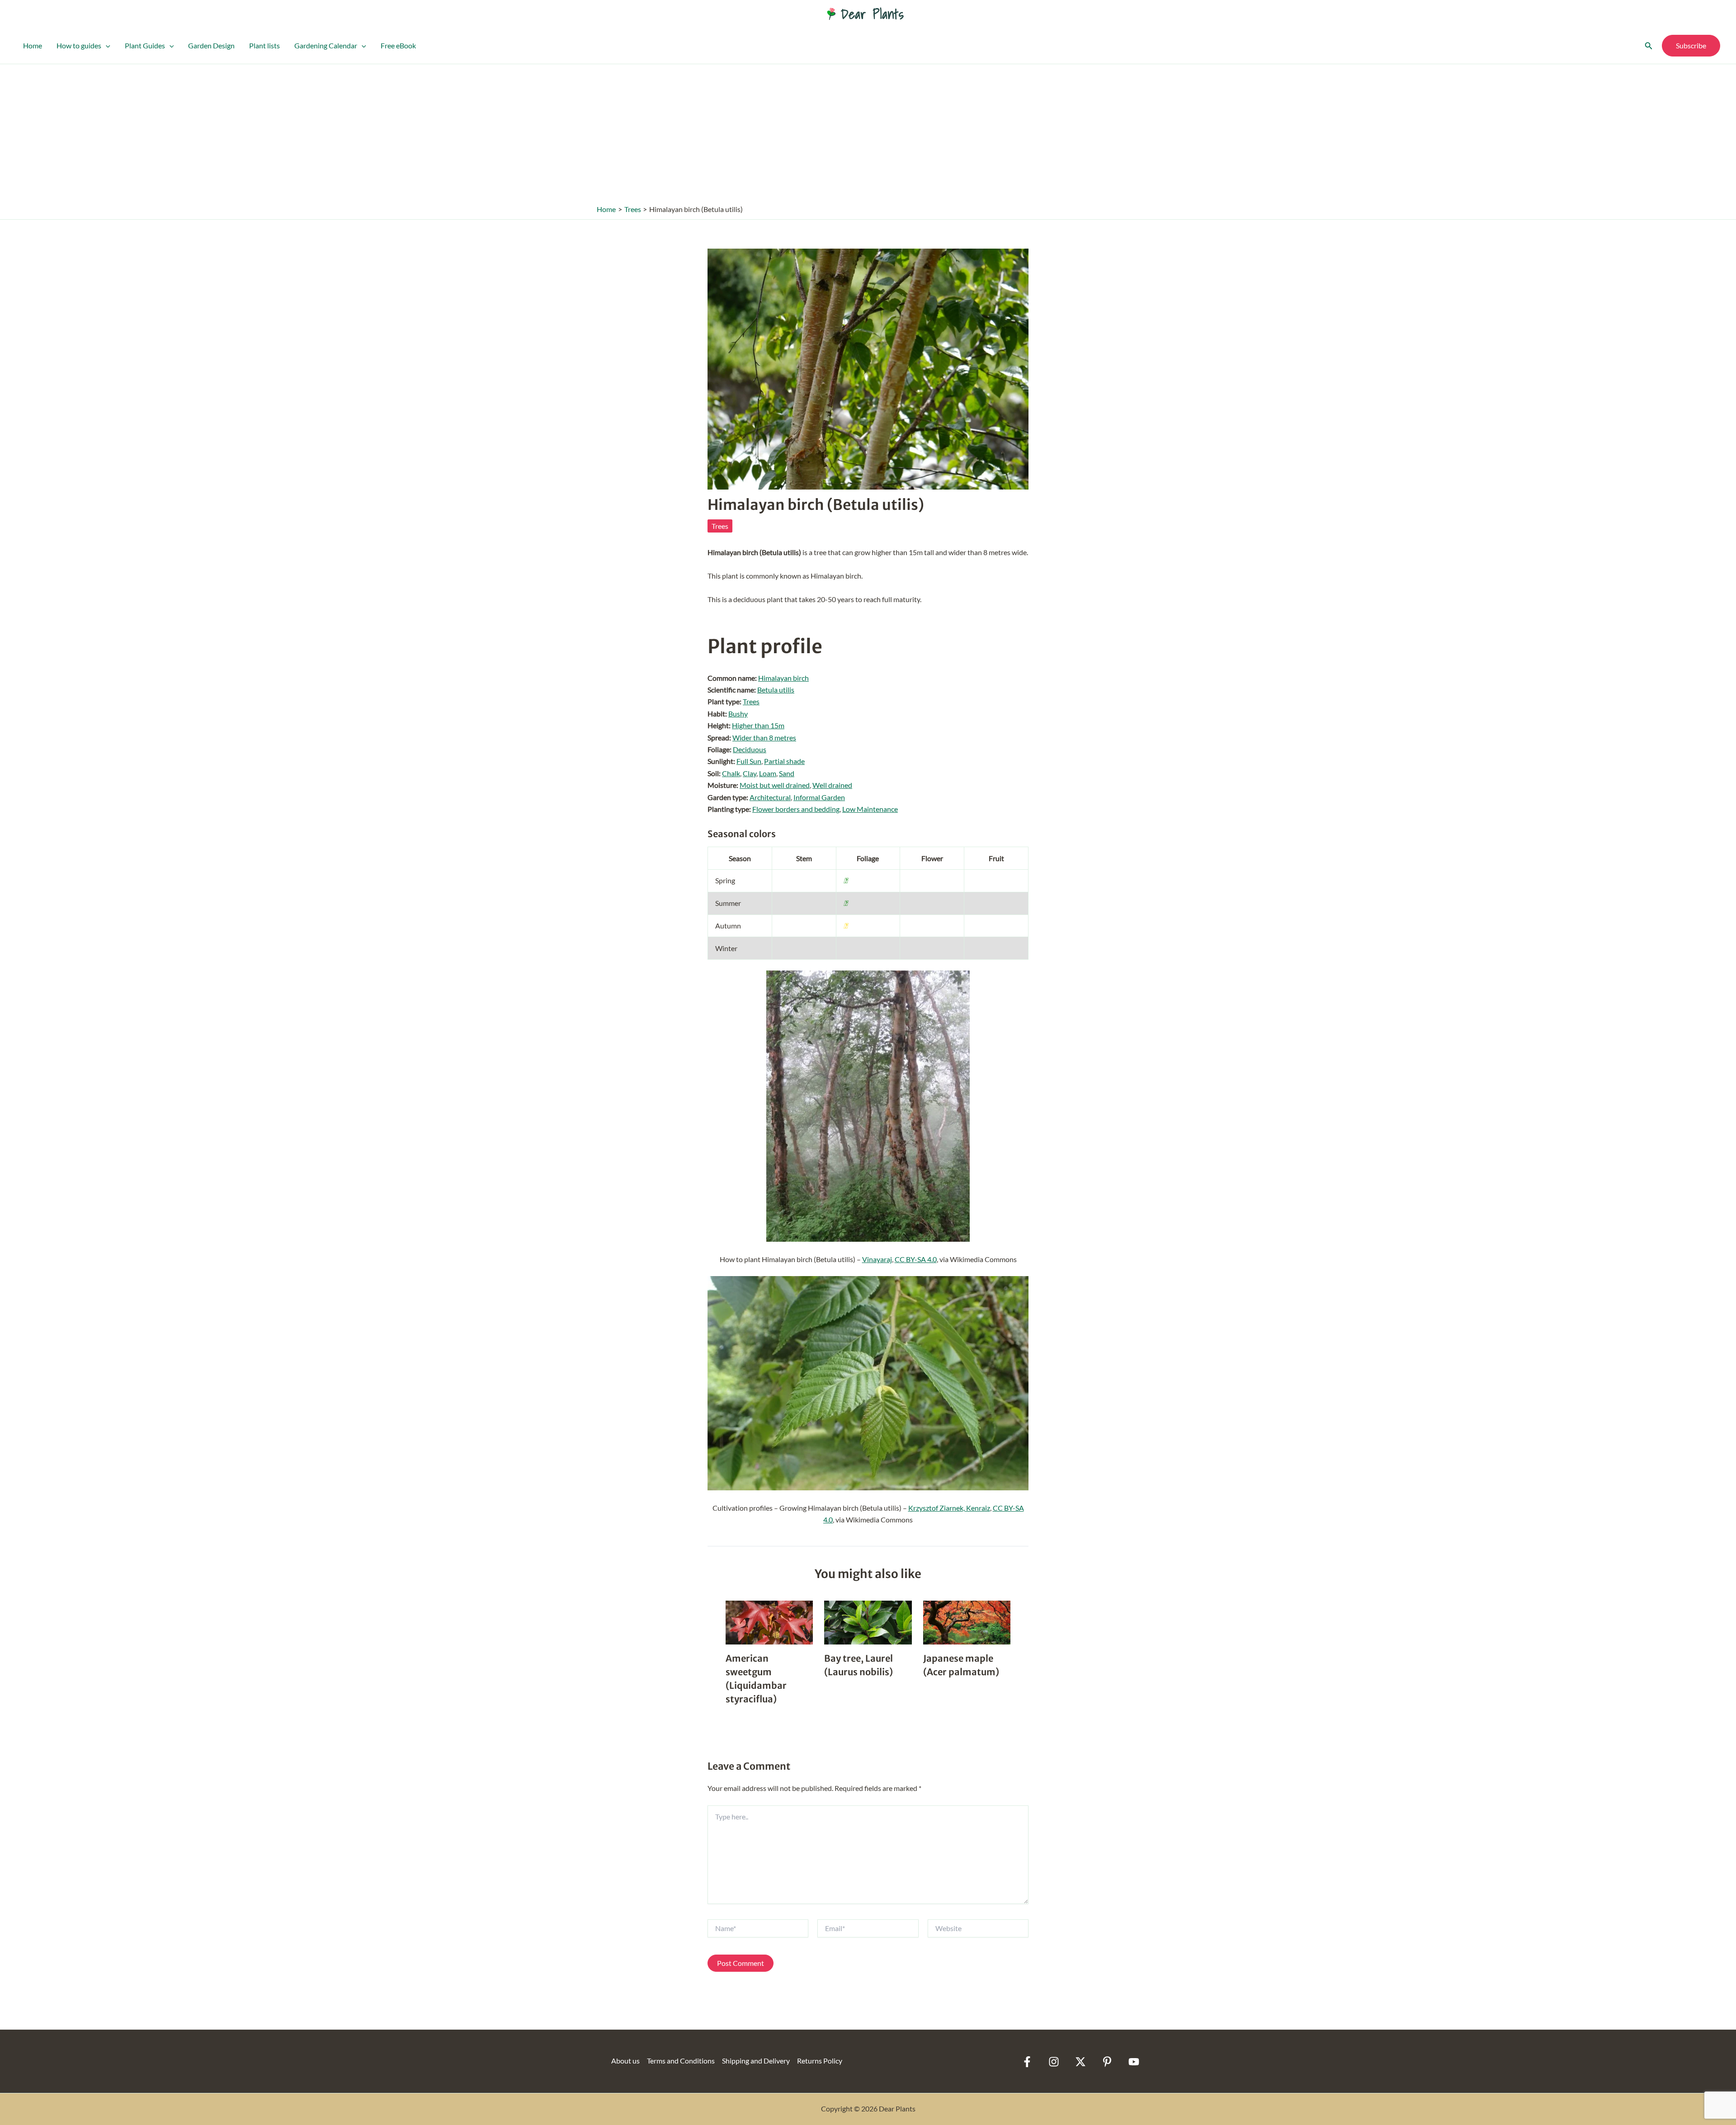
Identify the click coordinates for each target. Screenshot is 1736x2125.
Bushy (738, 714)
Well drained (832, 785)
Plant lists (264, 45)
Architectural (770, 797)
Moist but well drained (775, 785)
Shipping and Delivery (756, 2061)
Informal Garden (819, 797)
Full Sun (749, 761)
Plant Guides (145, 45)
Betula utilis (776, 690)
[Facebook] (1027, 2062)
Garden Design (211, 45)
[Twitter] (1080, 2062)
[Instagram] (1054, 2062)
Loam (768, 773)
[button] (106, 46)
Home (33, 45)
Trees (720, 526)
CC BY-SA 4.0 (916, 1259)
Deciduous (750, 749)
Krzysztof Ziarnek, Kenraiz (949, 1508)
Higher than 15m (758, 725)
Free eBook (398, 45)
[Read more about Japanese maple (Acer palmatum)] (967, 1622)
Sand (787, 773)
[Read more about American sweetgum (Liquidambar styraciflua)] (769, 1622)
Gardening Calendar (326, 45)
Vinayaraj (877, 1259)
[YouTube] (1134, 2062)
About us (625, 2061)
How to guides (79, 45)
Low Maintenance (870, 809)
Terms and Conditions (681, 2061)
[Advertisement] (868, 132)
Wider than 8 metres (764, 737)
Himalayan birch (783, 678)
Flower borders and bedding (796, 809)
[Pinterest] (1107, 2062)
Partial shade (784, 761)
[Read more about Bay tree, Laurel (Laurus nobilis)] (868, 1622)
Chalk (731, 773)
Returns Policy (820, 2061)
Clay (750, 773)
